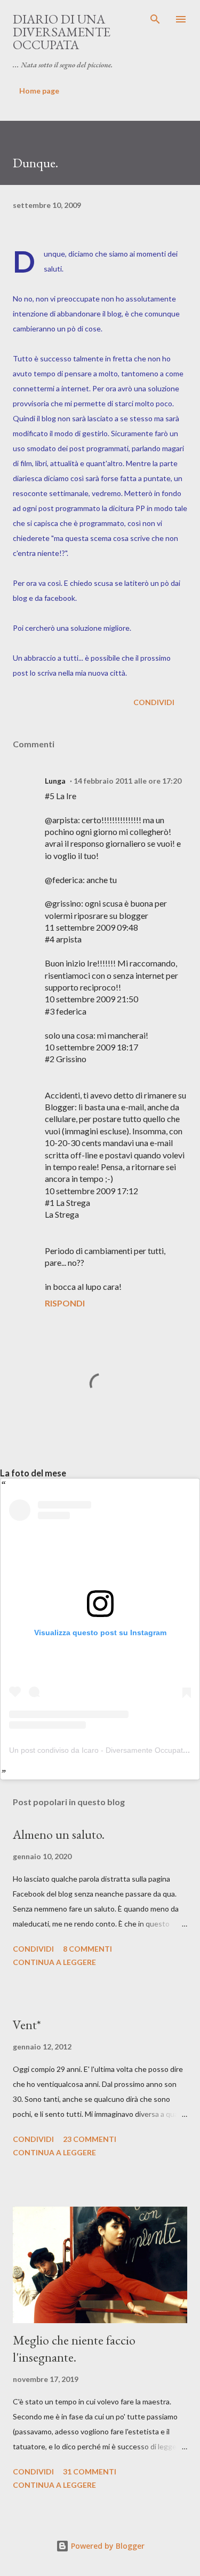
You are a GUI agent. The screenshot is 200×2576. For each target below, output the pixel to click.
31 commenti (90, 2471)
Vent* (27, 2025)
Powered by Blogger (107, 2546)
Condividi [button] (154, 702)
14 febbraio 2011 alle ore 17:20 (127, 781)
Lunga (55, 781)
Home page (39, 91)
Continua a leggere (54, 1962)
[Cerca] (155, 19)
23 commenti (90, 2139)
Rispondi (65, 1303)
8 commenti (87, 1949)
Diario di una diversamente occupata (62, 32)
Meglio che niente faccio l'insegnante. (74, 2349)
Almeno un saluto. (59, 1834)
